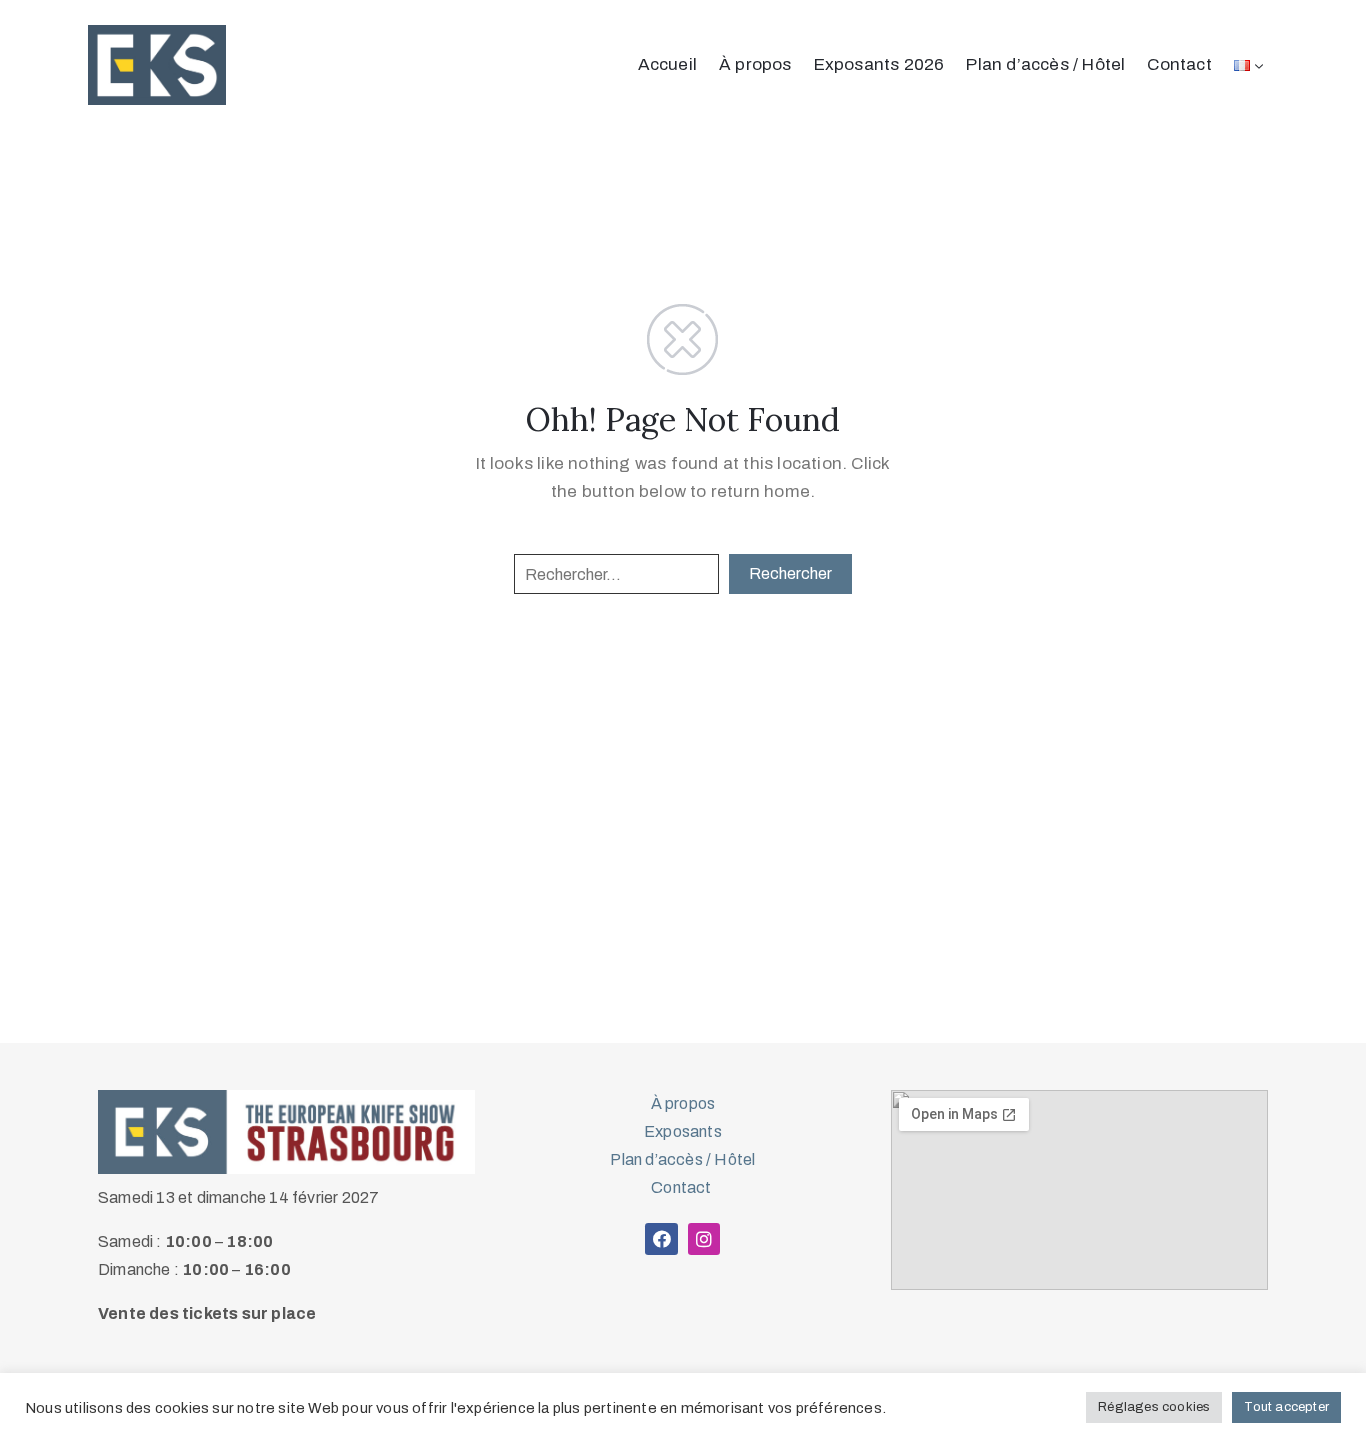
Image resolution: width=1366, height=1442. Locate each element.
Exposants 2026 (879, 64)
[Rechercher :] (616, 574)
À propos (755, 64)
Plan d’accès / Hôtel (1045, 64)
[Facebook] (661, 1239)
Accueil (667, 64)
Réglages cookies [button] (1154, 1407)
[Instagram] (704, 1239)
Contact (1179, 64)
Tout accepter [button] (1286, 1407)
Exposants (683, 1131)
